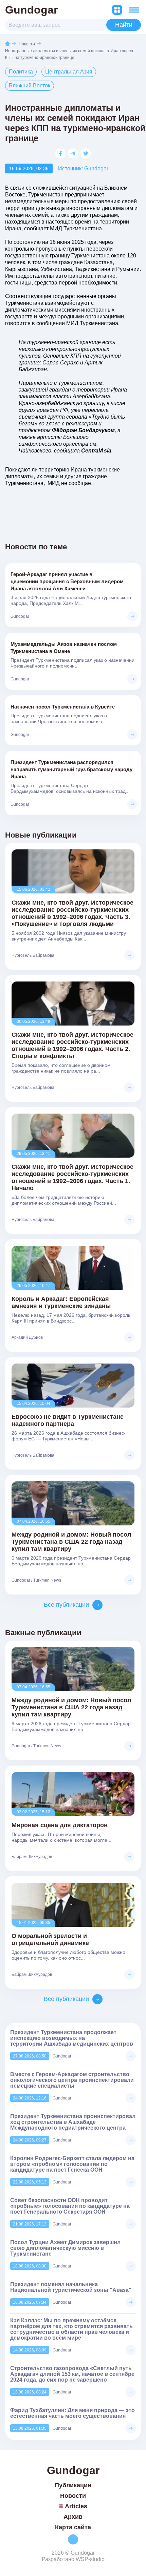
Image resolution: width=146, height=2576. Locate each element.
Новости (27, 44)
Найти (124, 25)
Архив (73, 2517)
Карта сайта (73, 2527)
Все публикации (66, 1605)
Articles (76, 2506)
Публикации (73, 2485)
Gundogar (31, 10)
